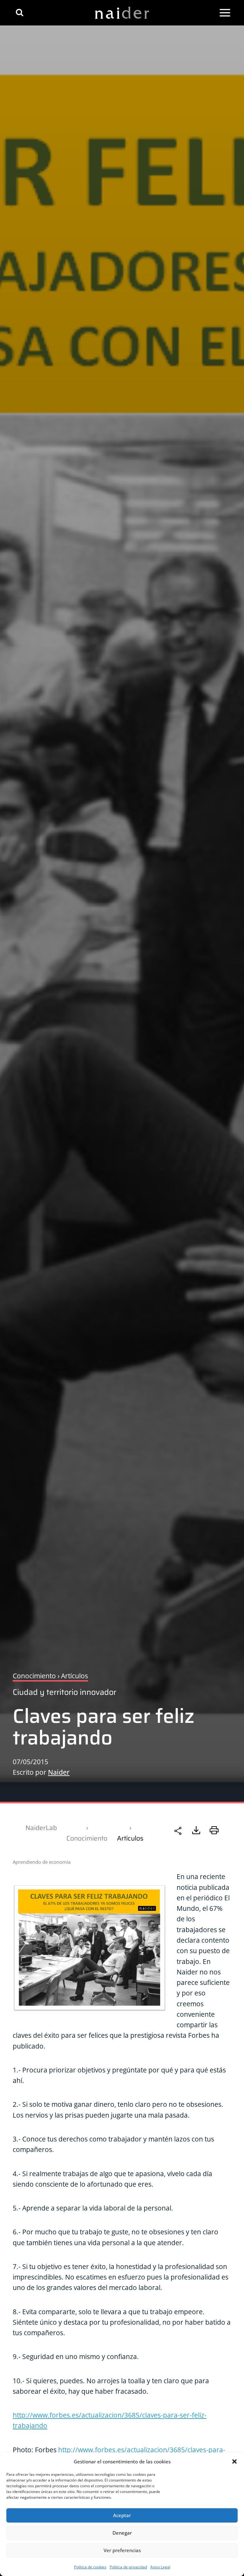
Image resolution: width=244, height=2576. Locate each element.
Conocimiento (87, 1838)
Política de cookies (90, 2567)
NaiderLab (41, 1828)
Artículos (130, 1838)
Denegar (122, 2533)
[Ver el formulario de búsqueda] (20, 13)
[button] (234, 2461)
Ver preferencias (122, 2550)
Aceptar (122, 2515)
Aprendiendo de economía (42, 1862)
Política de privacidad (128, 2567)
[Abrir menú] (225, 13)
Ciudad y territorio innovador (64, 1692)
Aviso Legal (160, 2567)
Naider (59, 1772)
